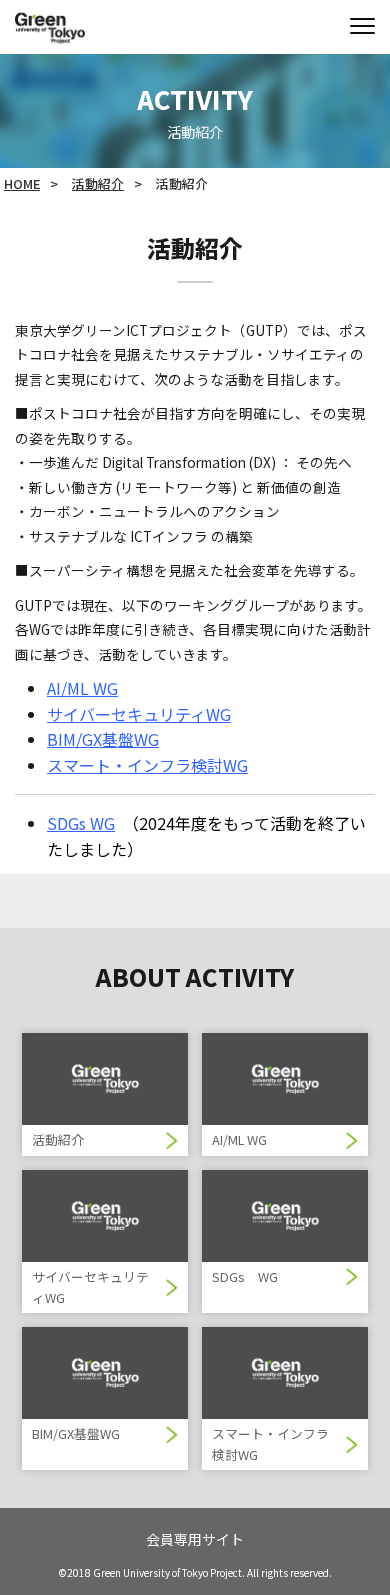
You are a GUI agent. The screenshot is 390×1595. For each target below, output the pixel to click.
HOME (22, 183)
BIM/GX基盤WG (103, 739)
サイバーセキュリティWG (139, 714)
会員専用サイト (195, 1539)
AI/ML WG (82, 688)
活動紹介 (98, 183)
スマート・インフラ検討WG (147, 765)
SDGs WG (81, 823)
